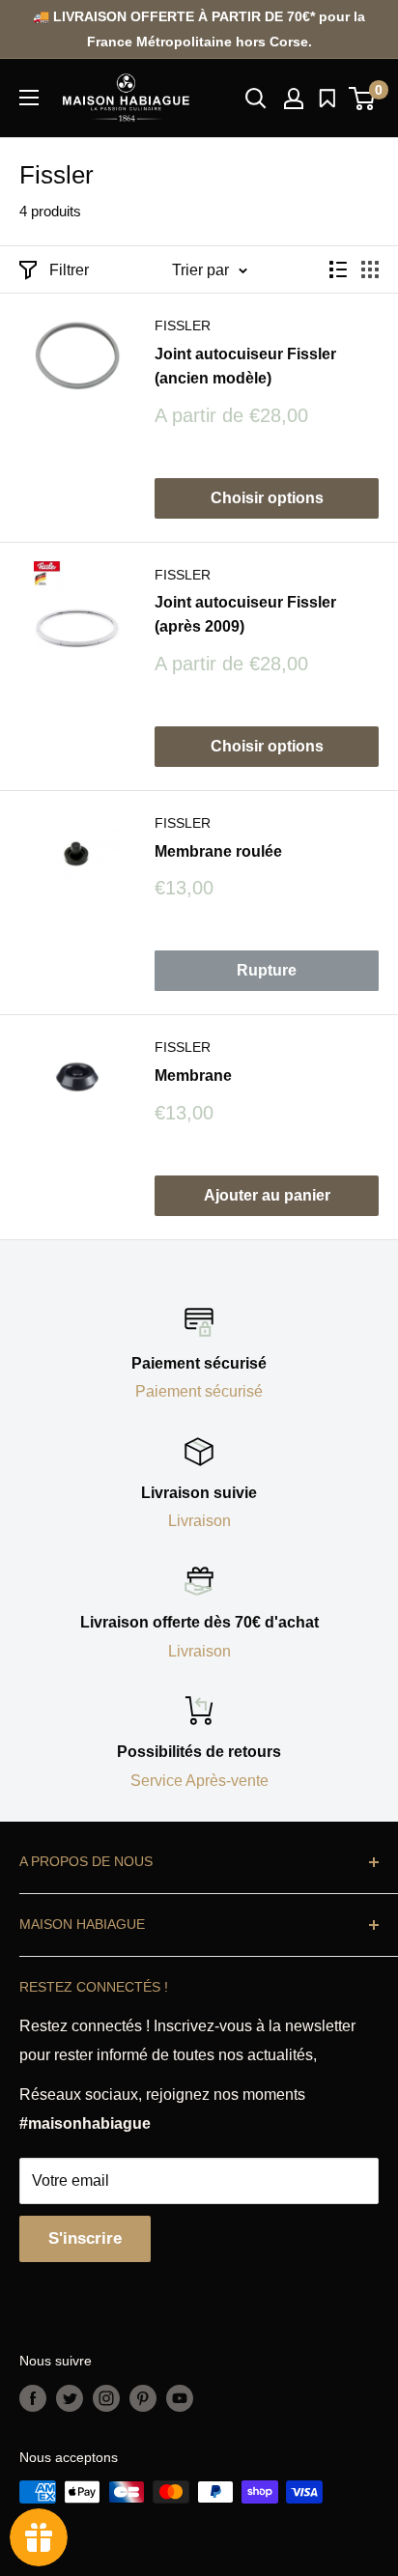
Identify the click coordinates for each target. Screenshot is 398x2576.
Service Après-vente (199, 1781)
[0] (363, 99)
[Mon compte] (294, 99)
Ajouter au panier (267, 1195)
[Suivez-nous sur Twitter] (70, 2397)
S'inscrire (85, 2238)
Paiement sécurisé (199, 1391)
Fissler (183, 326)
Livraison (199, 1521)
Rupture (267, 970)
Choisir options (267, 498)
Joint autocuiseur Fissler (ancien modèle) (245, 366)
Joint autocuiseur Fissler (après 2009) (245, 614)
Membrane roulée (218, 851)
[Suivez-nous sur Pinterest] (143, 2397)
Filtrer (69, 270)
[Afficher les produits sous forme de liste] (338, 269)
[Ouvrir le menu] (29, 98)
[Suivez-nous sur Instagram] (106, 2397)
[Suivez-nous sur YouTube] (180, 2397)
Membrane (193, 1076)
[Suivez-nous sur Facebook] (33, 2397)
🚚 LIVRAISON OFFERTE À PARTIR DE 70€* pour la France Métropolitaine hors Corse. (199, 29)
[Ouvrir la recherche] (256, 99)
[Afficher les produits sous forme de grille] (370, 269)
